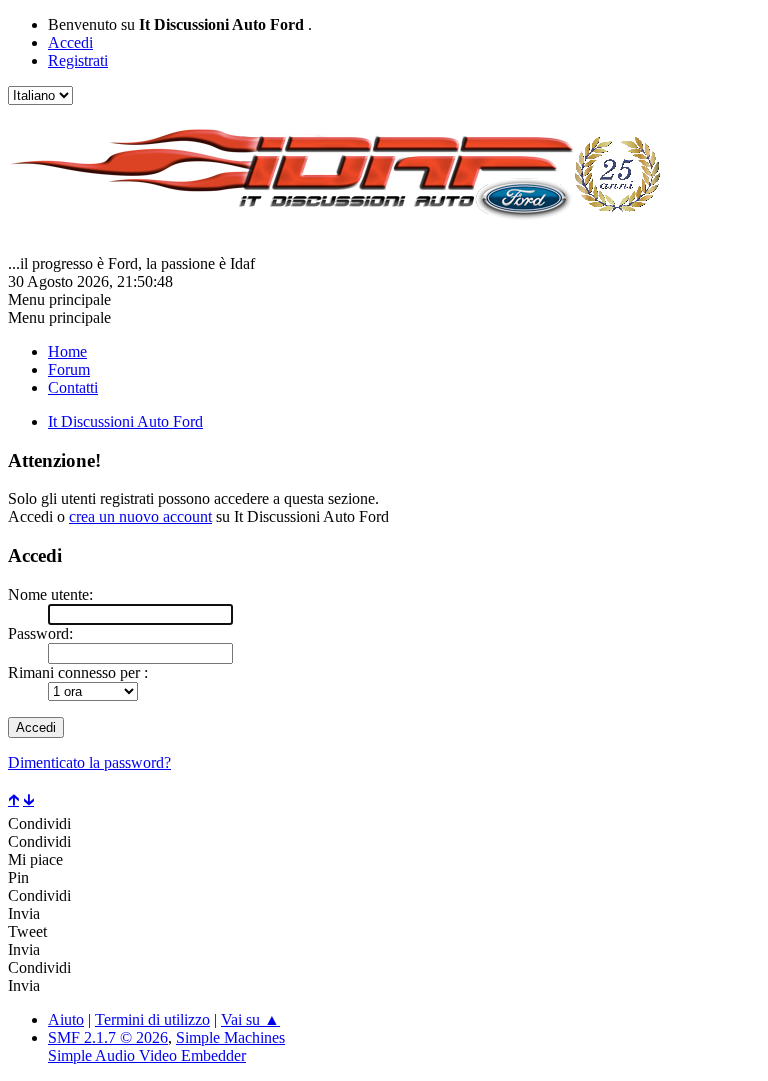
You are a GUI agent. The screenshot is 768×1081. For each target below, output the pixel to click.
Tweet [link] (27, 931)
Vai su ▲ (250, 1019)
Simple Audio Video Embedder (147, 1055)
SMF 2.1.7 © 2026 (108, 1037)
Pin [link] (18, 877)
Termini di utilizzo (152, 1019)
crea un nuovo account (140, 516)
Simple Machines (230, 1037)
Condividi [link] (39, 823)
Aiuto (66, 1019)
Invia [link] (24, 913)
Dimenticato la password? (89, 762)
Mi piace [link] (35, 859)
